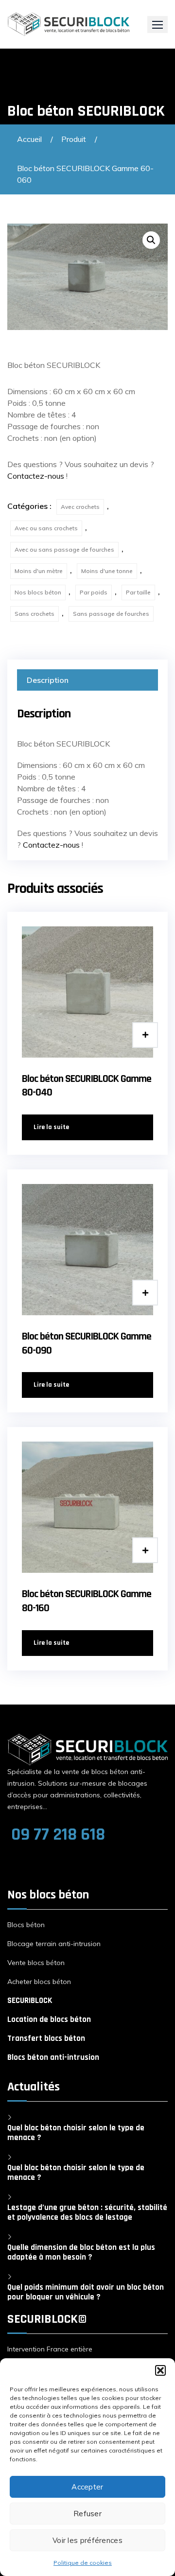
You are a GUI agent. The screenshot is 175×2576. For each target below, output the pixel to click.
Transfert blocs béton (46, 2038)
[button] (160, 2370)
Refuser (87, 2514)
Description (48, 680)
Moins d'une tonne (107, 571)
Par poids (94, 592)
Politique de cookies (83, 2563)
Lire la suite (51, 1127)
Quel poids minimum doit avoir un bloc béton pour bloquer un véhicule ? (86, 2292)
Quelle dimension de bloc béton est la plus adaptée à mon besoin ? (81, 2252)
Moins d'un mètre (39, 571)
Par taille (138, 592)
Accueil (29, 139)
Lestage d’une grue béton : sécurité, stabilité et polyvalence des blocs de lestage (87, 2212)
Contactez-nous (36, 476)
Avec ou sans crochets (46, 528)
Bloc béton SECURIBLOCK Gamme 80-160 (87, 1601)
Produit (74, 139)
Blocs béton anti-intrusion (53, 2057)
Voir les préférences (87, 2540)
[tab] (87, 680)
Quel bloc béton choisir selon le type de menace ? (76, 2133)
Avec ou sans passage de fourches (64, 549)
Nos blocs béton (38, 592)
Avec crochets (80, 507)
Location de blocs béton (49, 2019)
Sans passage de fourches (111, 614)
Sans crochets (35, 614)
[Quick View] (145, 1035)
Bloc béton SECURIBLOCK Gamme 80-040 (87, 1086)
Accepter (87, 2487)
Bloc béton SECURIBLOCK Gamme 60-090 (87, 1344)
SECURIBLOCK (30, 2001)
